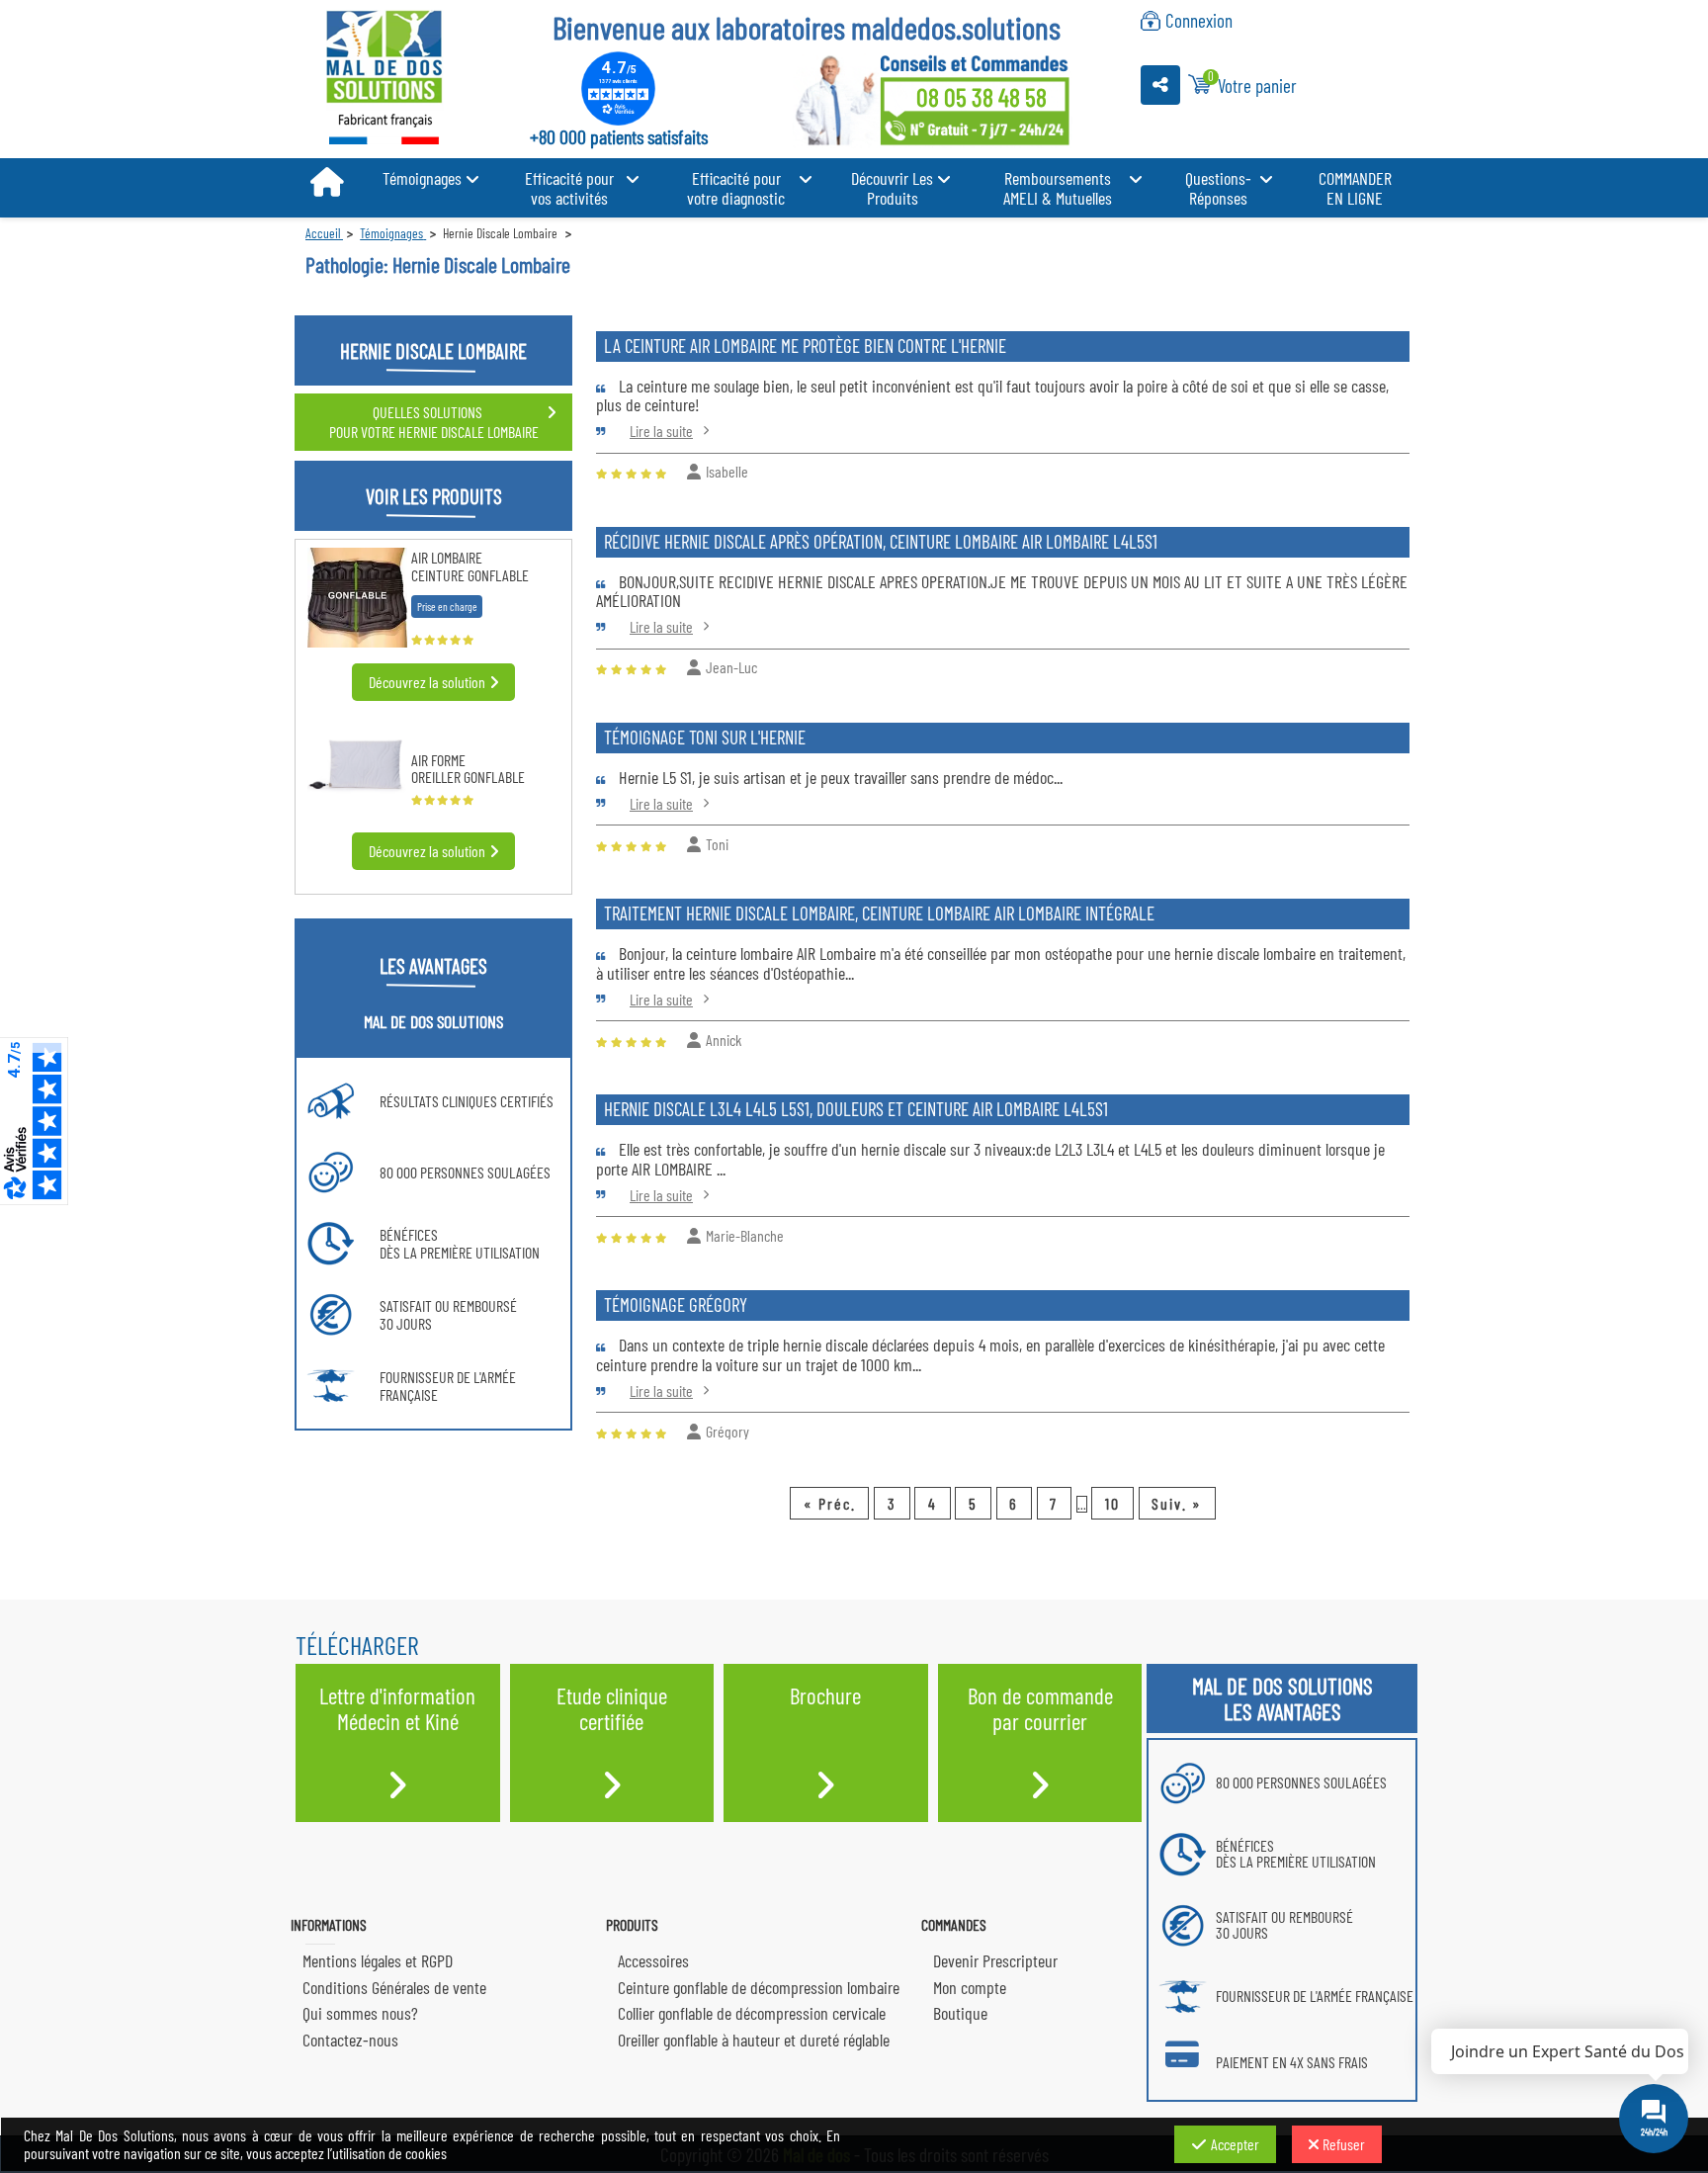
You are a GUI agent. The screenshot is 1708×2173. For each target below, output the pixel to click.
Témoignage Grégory (676, 1304)
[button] (430, 178)
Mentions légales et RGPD (378, 1960)
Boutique (960, 2013)
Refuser (1344, 2144)
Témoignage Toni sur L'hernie (705, 737)
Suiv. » (1177, 1503)
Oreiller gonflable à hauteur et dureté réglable (754, 2040)
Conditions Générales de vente (394, 1987)
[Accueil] (327, 183)
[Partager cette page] (1160, 85)
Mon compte (970, 1987)
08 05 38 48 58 (982, 96)
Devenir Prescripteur (995, 1960)
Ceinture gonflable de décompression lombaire (759, 1987)
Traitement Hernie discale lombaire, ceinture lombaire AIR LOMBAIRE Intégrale (879, 913)
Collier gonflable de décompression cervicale (752, 2013)
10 (1112, 1503)
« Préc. (830, 1503)
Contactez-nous (350, 2040)
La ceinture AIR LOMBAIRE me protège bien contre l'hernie (805, 346)
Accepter (1235, 2144)
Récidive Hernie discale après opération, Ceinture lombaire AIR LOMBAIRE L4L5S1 (881, 541)
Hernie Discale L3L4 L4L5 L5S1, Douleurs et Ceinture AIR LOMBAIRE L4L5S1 (856, 1109)
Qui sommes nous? (360, 2013)
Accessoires (653, 1960)
